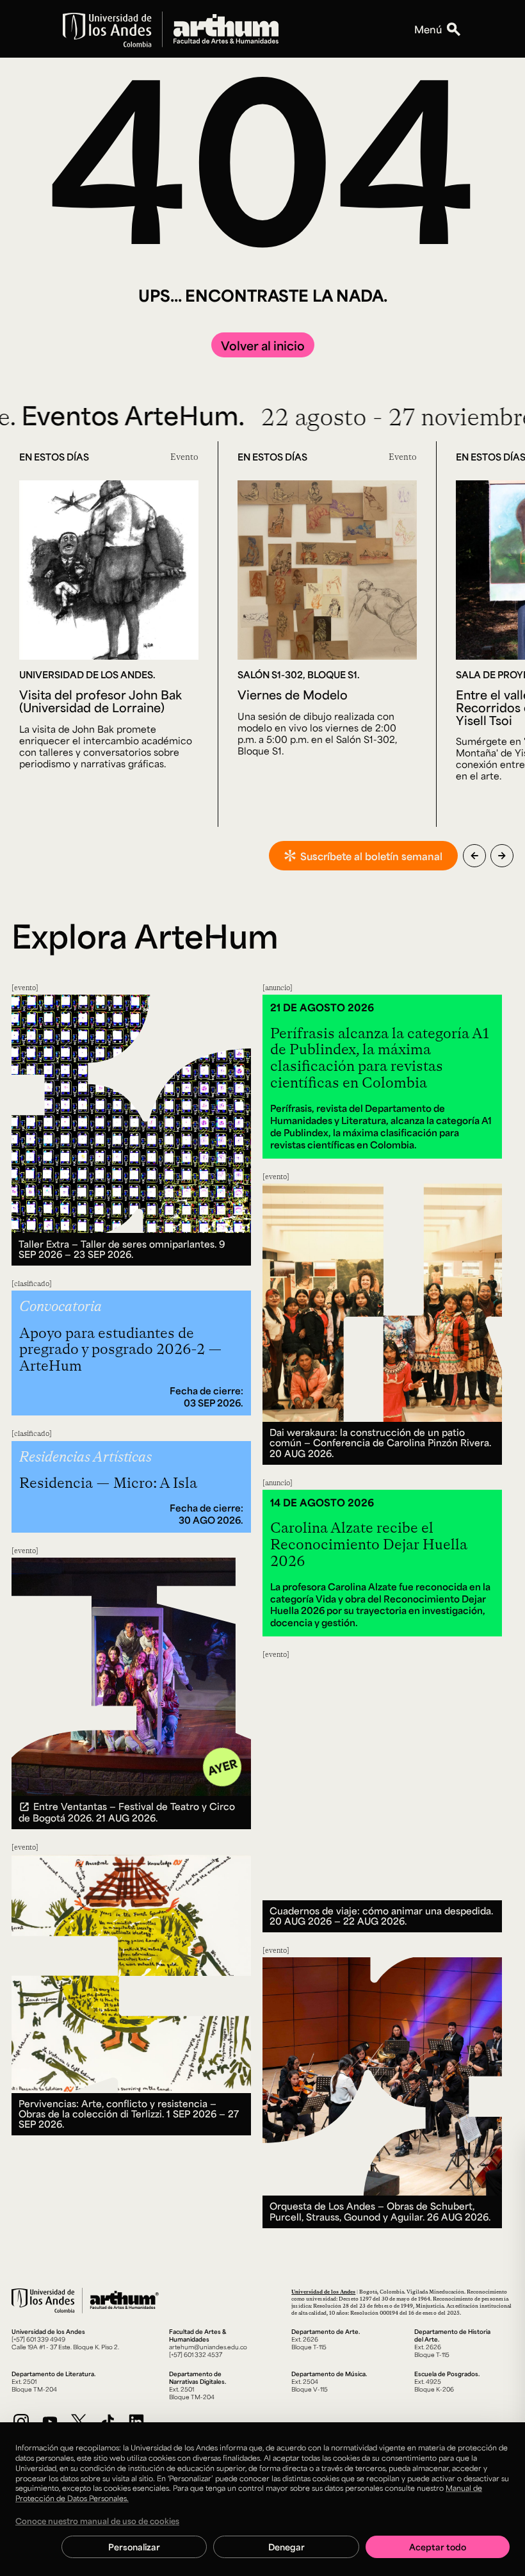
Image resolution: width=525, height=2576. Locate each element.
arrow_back (474, 856)
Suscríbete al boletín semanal (371, 856)
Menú (428, 29)
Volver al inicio (263, 345)
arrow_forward (502, 856)
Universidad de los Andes (323, 2291)
